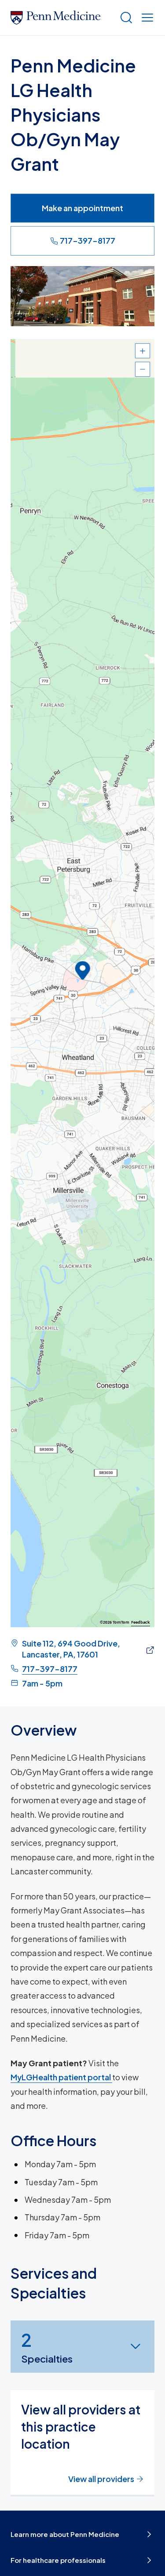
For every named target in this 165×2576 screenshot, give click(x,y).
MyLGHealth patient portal (61, 2077)
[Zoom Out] (143, 369)
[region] (82, 983)
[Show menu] (146, 18)
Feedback (141, 1622)
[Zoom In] (143, 351)
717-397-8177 (88, 240)
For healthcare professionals (58, 2560)
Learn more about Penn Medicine (65, 2534)
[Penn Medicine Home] (61, 18)
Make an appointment (82, 208)
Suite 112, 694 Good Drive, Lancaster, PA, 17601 (71, 1649)
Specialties (47, 2347)
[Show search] (125, 18)
